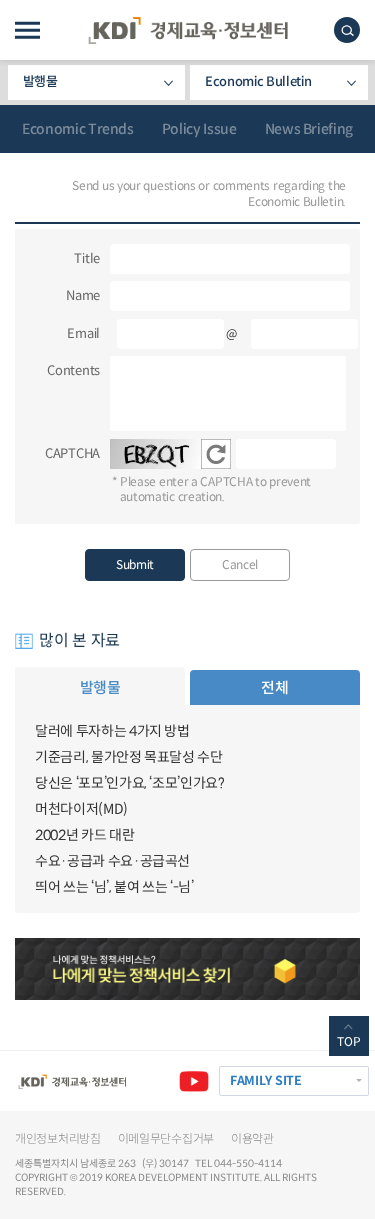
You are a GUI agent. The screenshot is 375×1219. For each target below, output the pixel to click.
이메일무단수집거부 (166, 1138)
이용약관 (252, 1138)
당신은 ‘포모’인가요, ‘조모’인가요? (130, 783)
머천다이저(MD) (81, 809)
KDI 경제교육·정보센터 (188, 30)
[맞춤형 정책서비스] (187, 969)
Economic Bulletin (258, 81)
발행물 (40, 81)
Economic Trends (78, 129)
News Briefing (309, 129)
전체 (274, 687)
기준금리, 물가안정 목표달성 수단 (129, 757)
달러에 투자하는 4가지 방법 (112, 731)
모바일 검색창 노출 (347, 30)
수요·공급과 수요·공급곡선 (112, 861)
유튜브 (194, 1081)
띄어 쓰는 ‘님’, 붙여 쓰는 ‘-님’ (114, 887)
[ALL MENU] (27, 30)
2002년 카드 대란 (84, 835)
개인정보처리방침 (58, 1138)
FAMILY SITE (266, 1081)
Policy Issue (199, 129)
